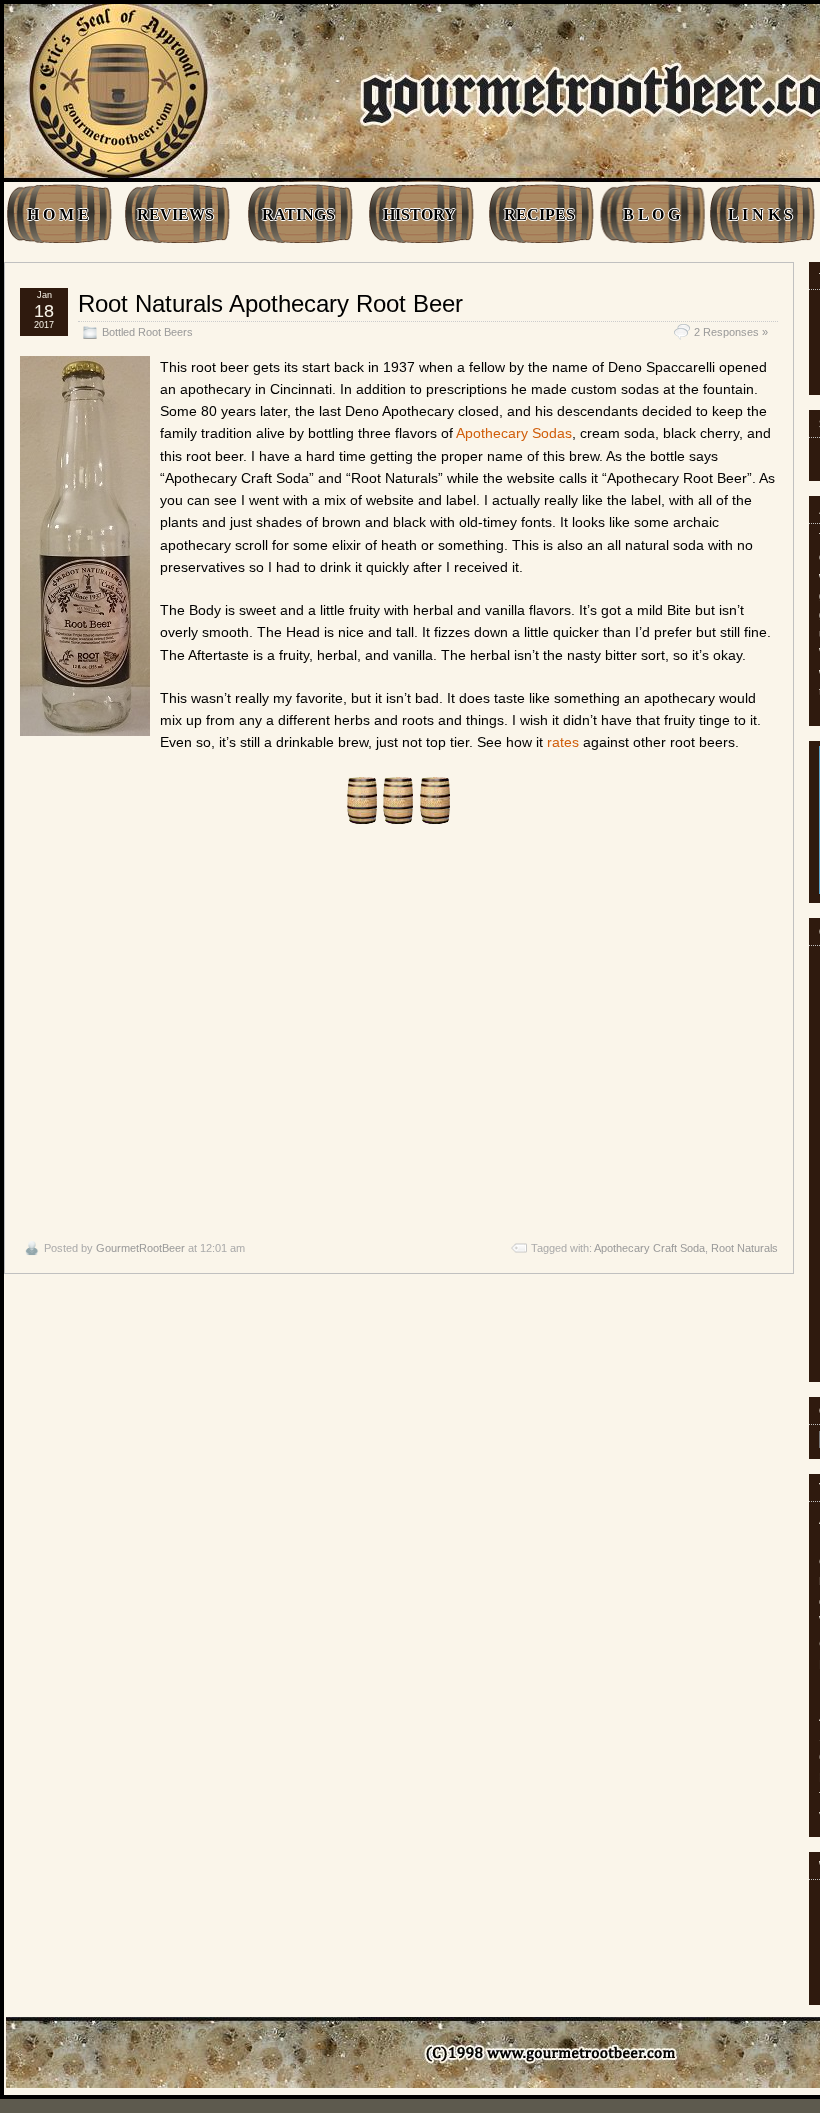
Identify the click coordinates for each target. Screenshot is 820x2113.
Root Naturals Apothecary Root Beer (270, 303)
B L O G (651, 214)
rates (563, 742)
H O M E (58, 214)
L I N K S (760, 214)
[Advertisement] (399, 1033)
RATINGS (298, 214)
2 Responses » (731, 332)
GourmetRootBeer (140, 1248)
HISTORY (419, 214)
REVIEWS (175, 214)
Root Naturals (744, 1248)
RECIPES (539, 214)
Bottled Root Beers (147, 332)
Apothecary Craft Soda (649, 1248)
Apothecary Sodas (514, 433)
